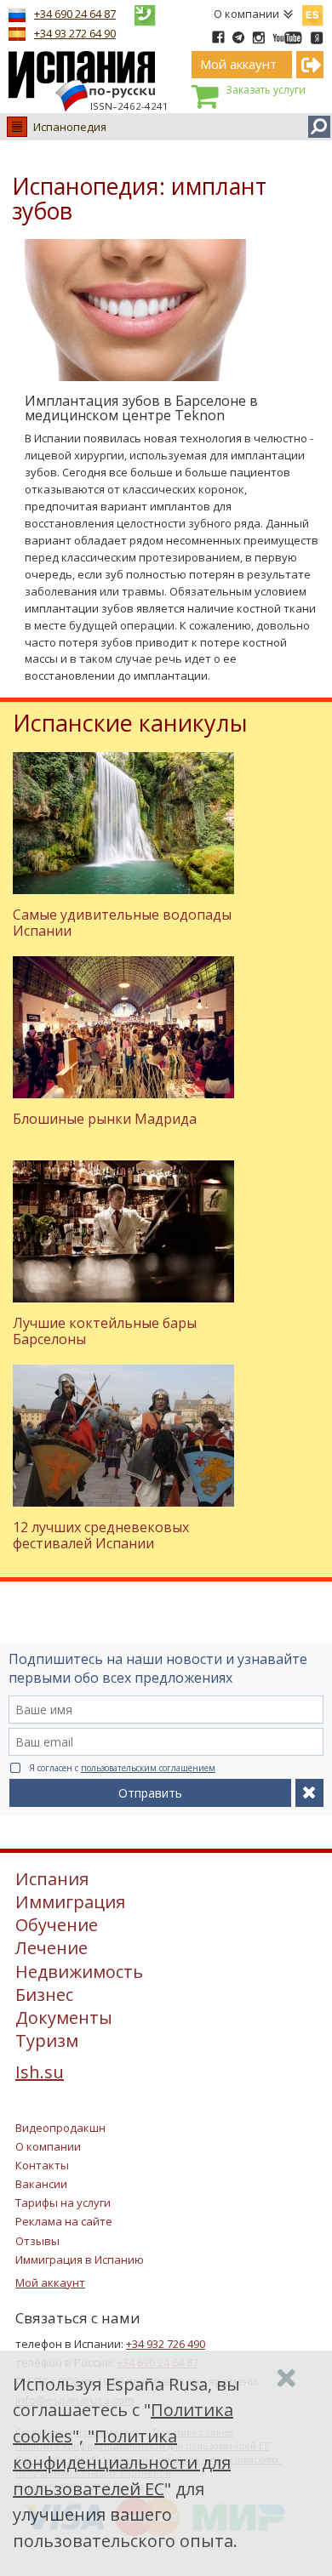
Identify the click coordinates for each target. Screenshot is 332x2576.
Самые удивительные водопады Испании (122, 923)
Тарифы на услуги (63, 2203)
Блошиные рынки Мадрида (105, 1119)
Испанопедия (70, 127)
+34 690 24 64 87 (75, 14)
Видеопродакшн (60, 2128)
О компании (246, 14)
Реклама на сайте (64, 2221)
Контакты (42, 2165)
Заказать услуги (266, 90)
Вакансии (41, 2184)
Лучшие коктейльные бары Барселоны (105, 1331)
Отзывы (37, 2241)
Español (312, 12)
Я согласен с (122, 1768)
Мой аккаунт (50, 2282)
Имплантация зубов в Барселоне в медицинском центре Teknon (141, 408)
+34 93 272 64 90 (75, 33)
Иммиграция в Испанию (80, 2260)
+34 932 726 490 (166, 2344)
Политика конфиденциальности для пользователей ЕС (122, 2462)
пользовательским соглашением (148, 1768)
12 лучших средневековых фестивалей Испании (101, 1535)
